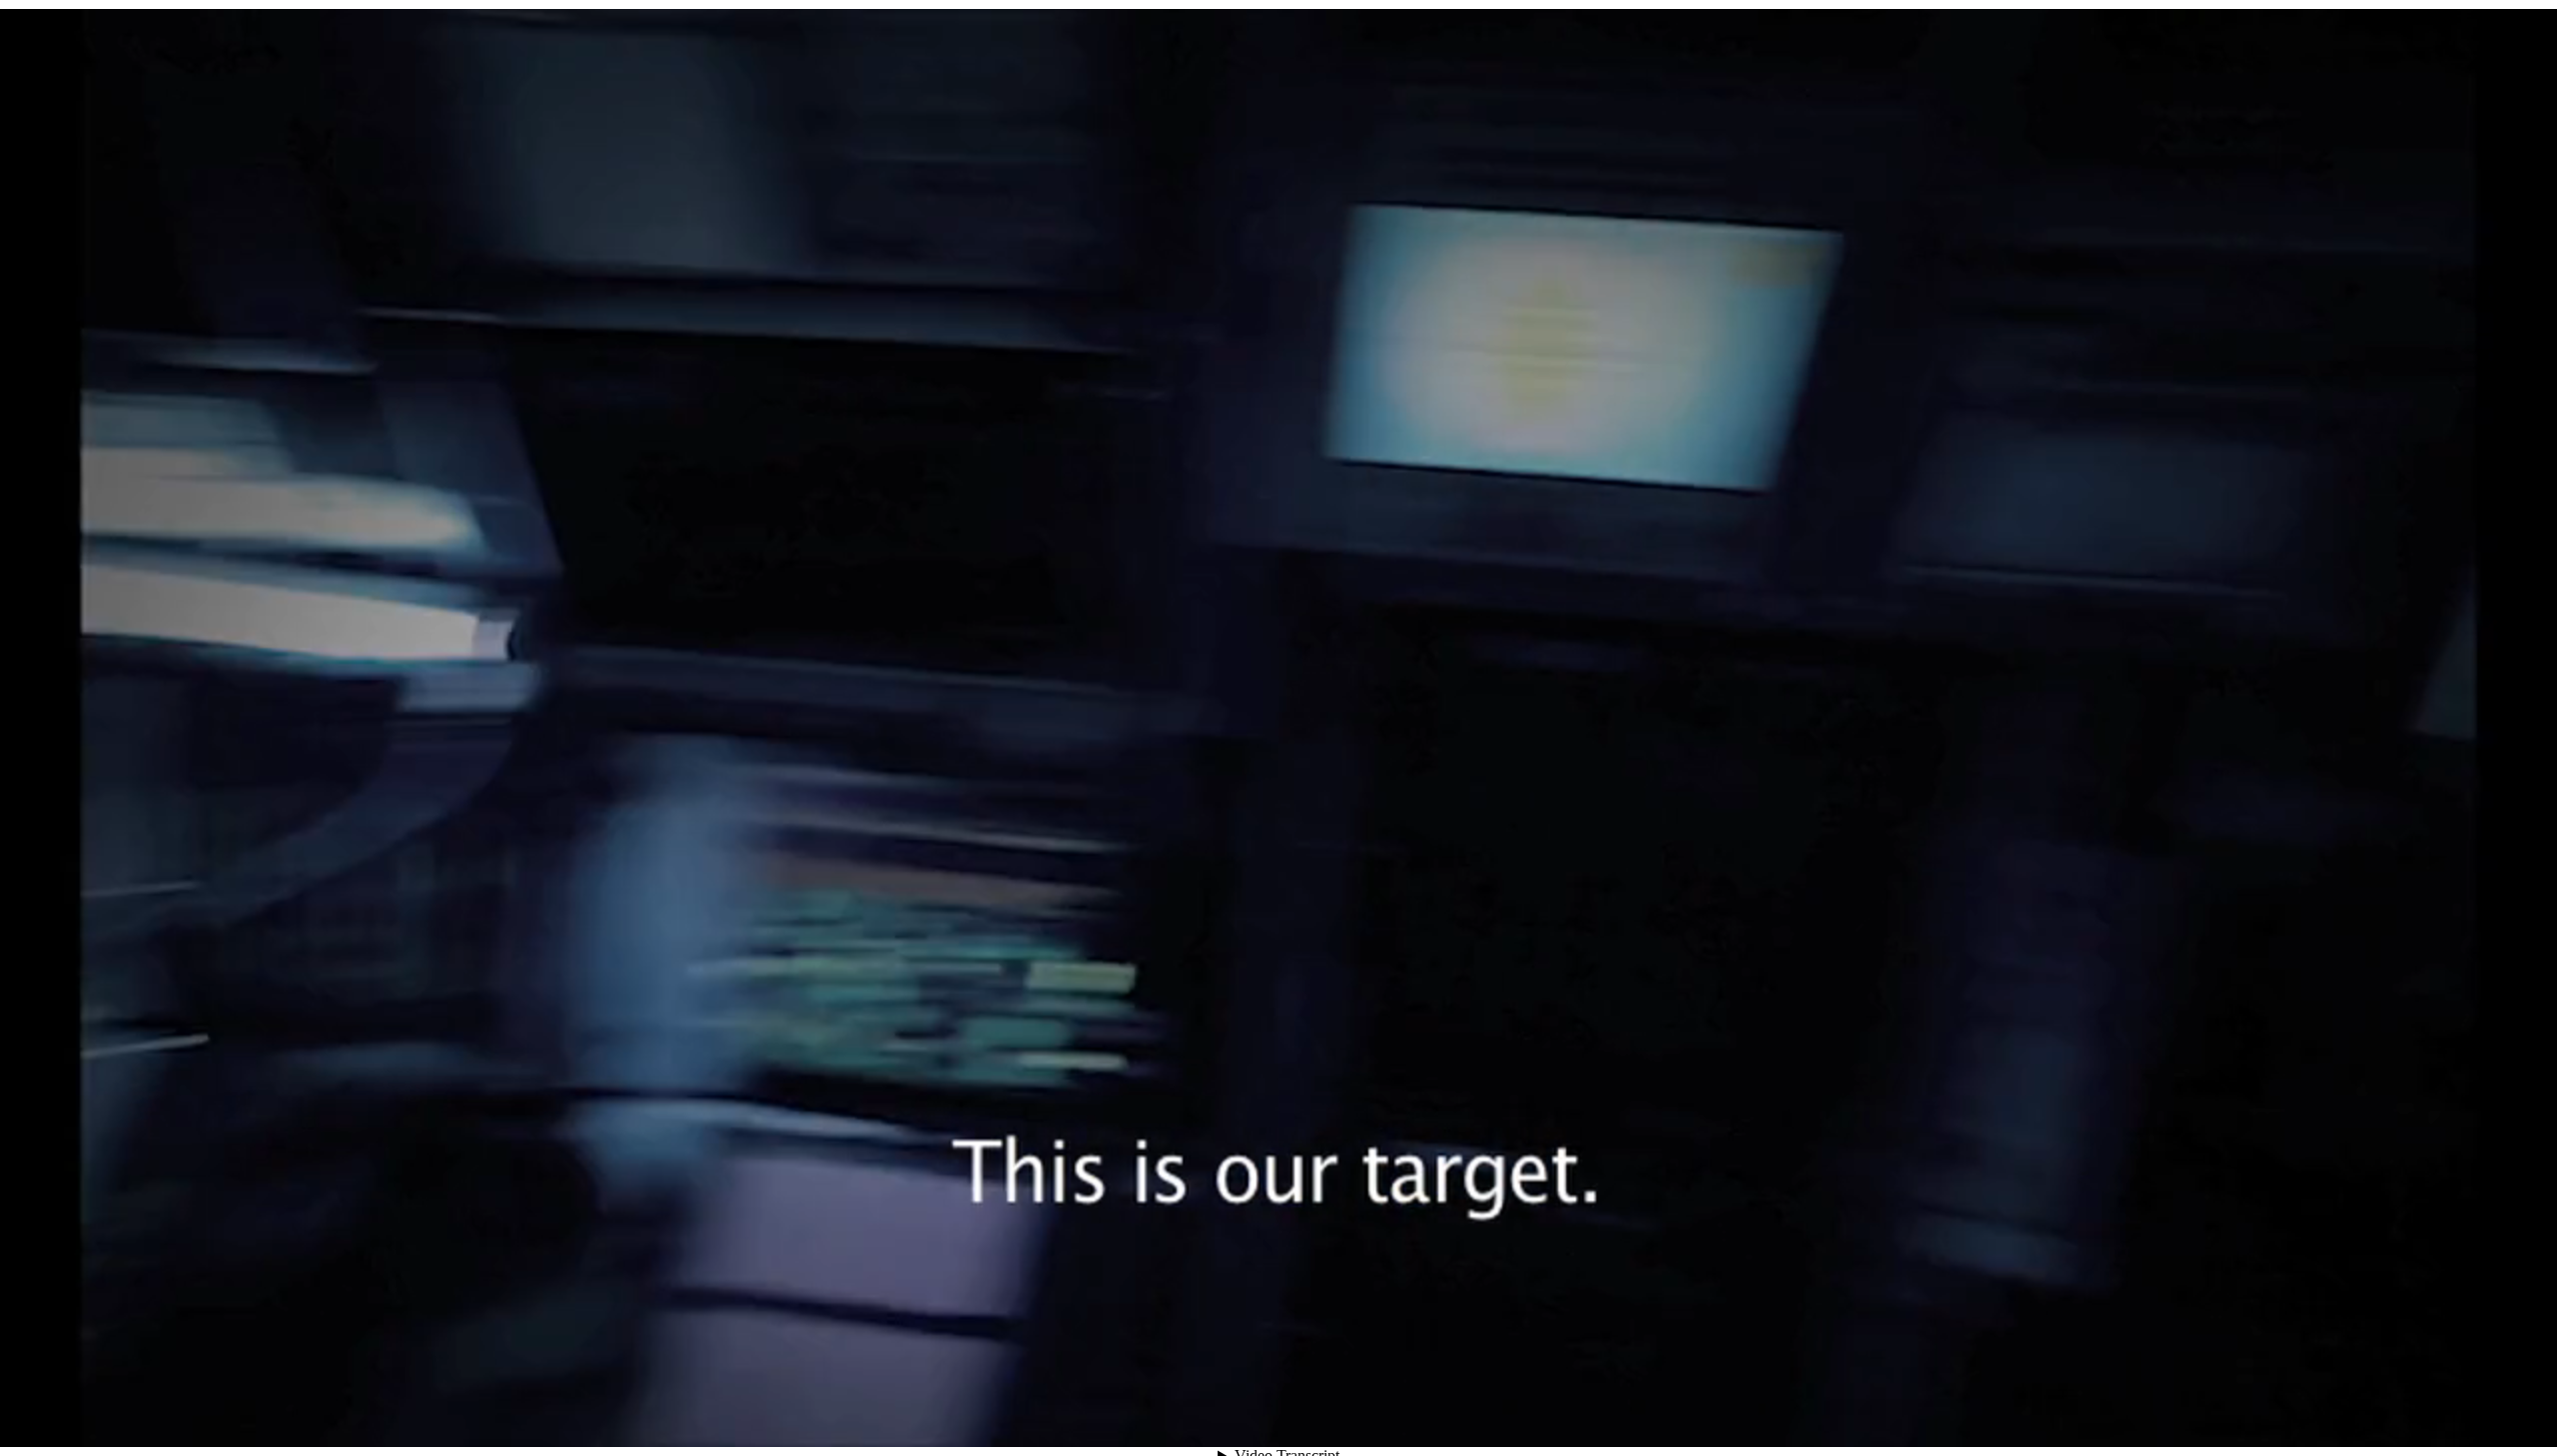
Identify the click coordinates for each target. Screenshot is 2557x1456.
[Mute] (2293, 1411)
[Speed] (2365, 1411)
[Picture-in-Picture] (2401, 1411)
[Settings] (2329, 1411)
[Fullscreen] (2437, 1411)
